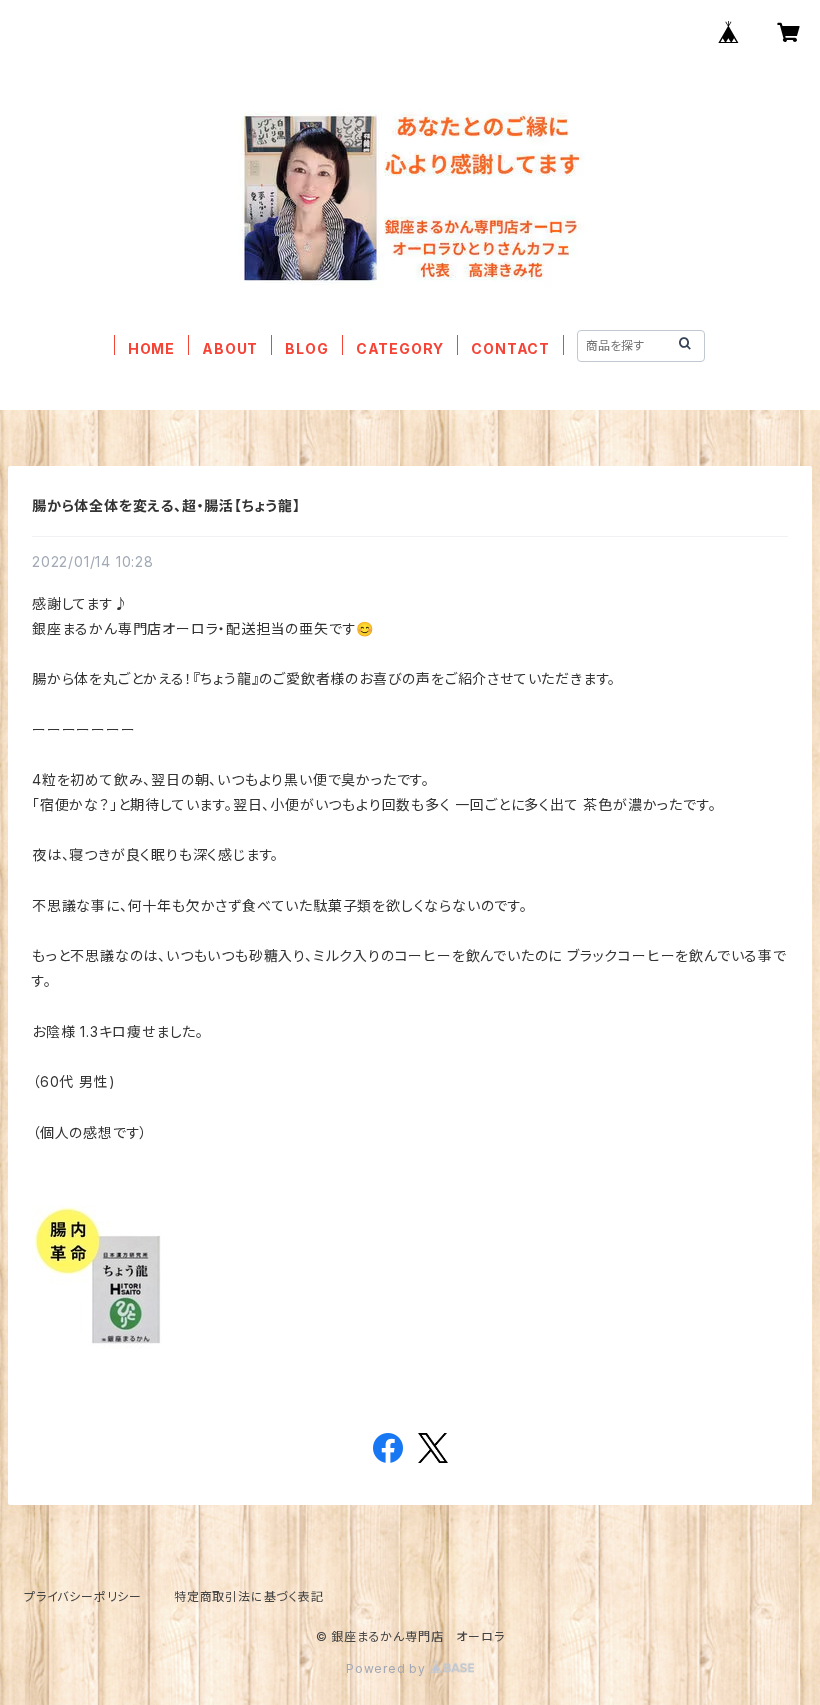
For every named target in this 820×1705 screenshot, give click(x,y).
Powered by (388, 1668)
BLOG (306, 348)
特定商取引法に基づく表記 (249, 1596)
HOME (151, 348)
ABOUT (230, 348)
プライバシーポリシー (83, 1596)
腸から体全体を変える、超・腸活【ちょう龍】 (166, 505)
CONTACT (510, 348)
